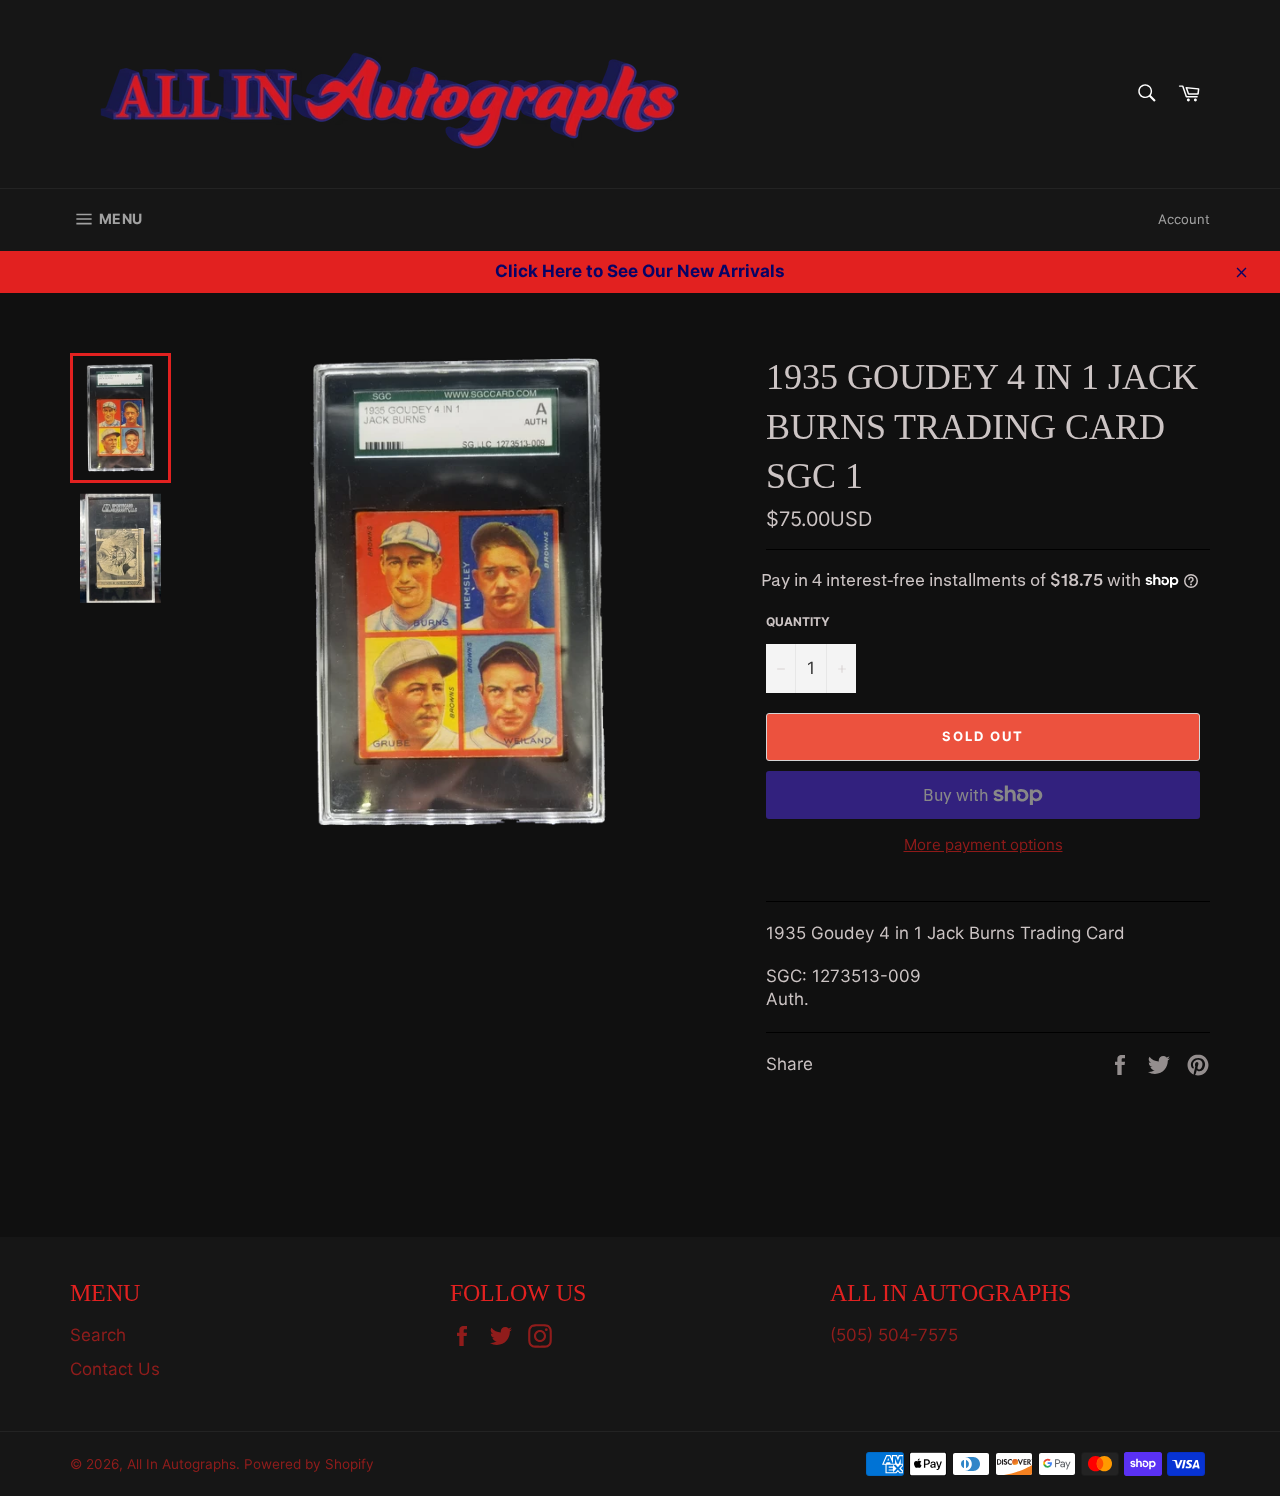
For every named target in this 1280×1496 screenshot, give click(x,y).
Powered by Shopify (309, 1464)
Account (1184, 219)
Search (98, 1335)
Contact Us (115, 1369)
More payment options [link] (983, 844)
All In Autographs (181, 1464)
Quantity (798, 621)
